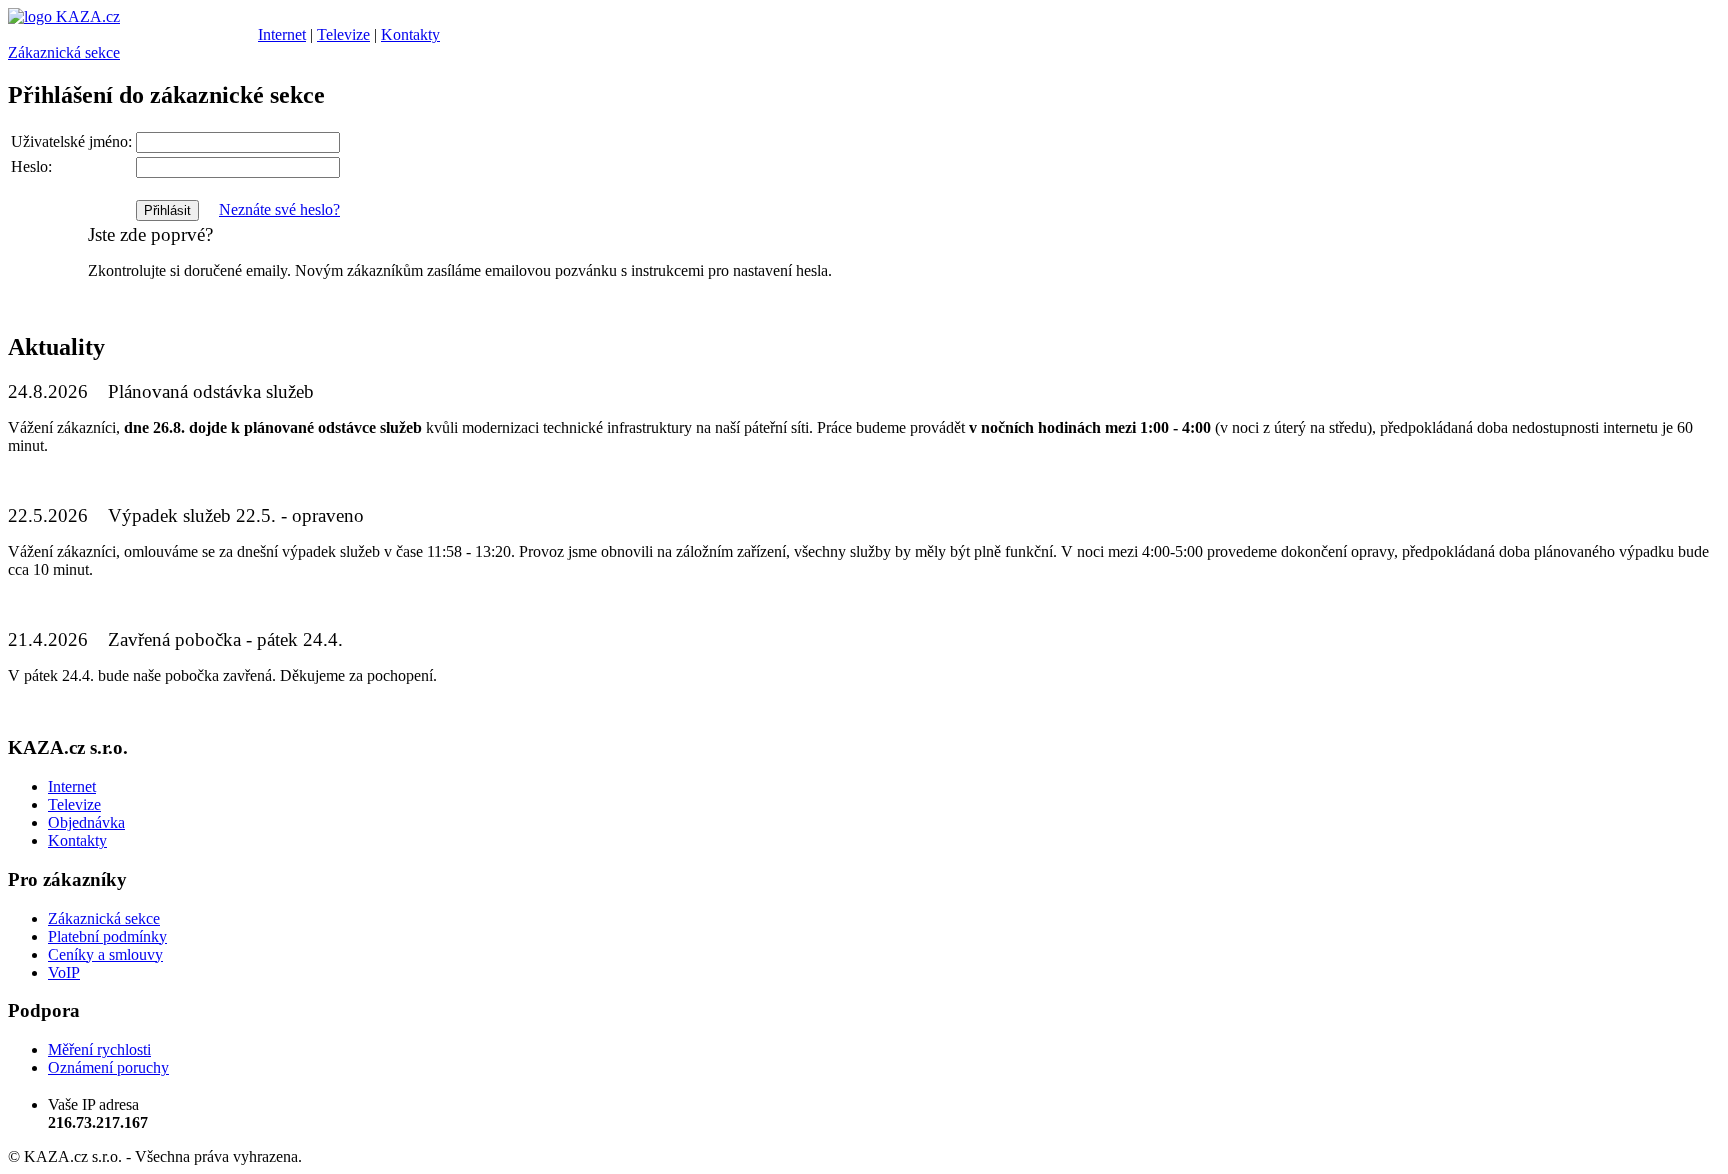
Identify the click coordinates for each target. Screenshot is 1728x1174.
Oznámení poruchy (108, 1067)
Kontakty (410, 34)
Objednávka (86, 822)
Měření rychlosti (99, 1049)
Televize (343, 34)
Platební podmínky (107, 936)
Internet (282, 34)
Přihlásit (167, 210)
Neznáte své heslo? (279, 209)
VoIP (64, 972)
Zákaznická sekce (64, 52)
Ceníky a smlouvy (105, 954)
